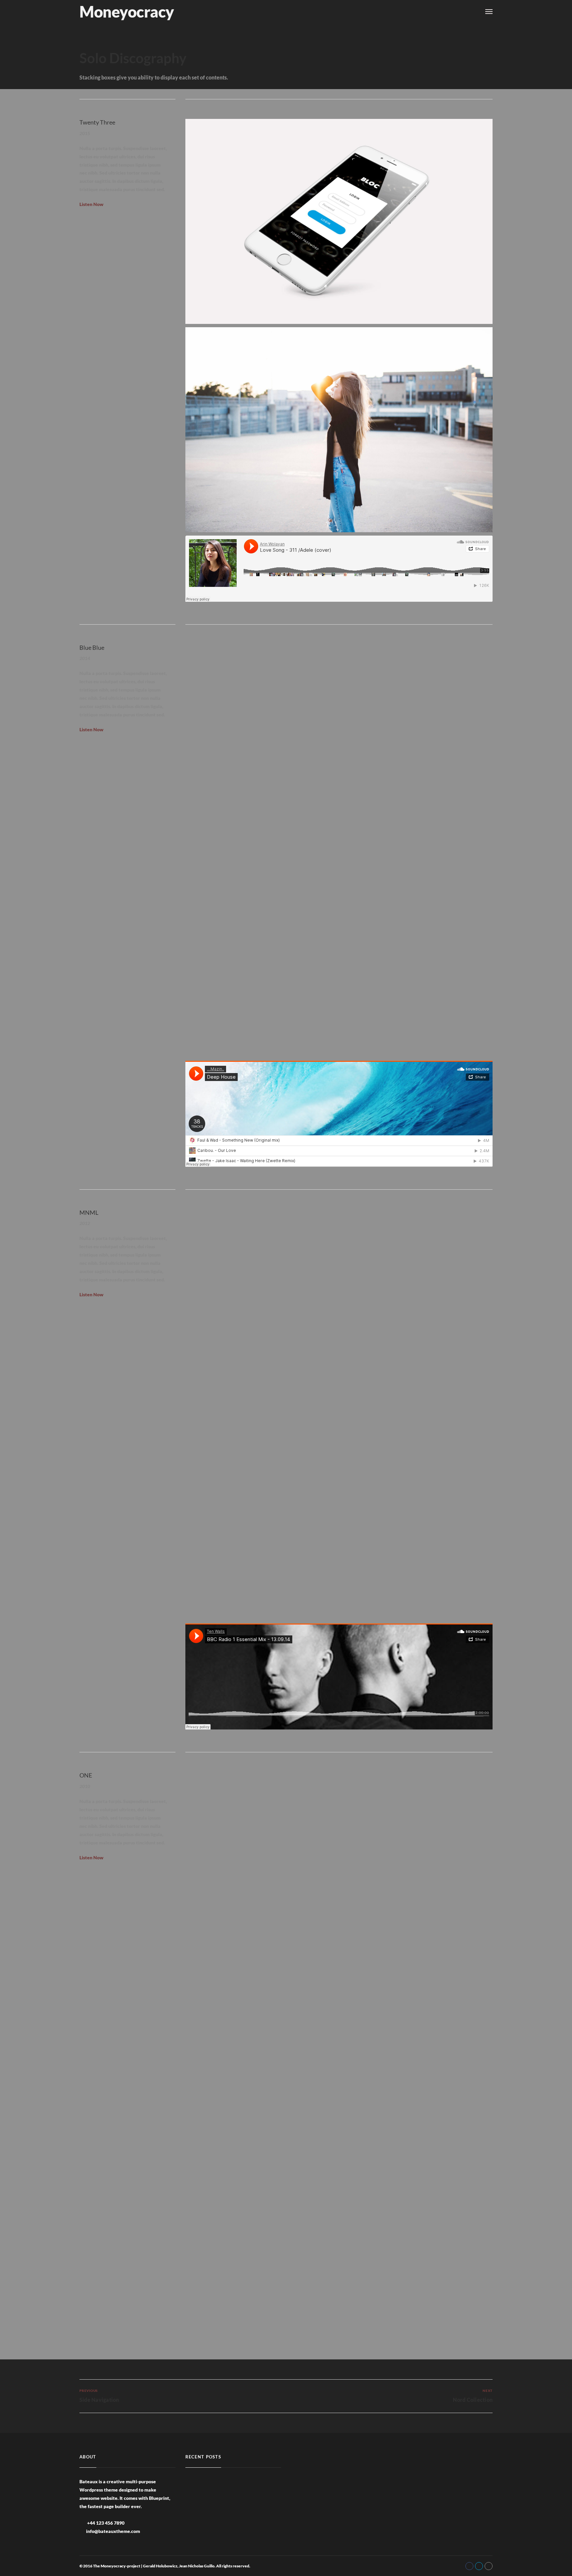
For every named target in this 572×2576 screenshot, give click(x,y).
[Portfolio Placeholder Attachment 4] (339, 1311)
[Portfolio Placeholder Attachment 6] (339, 747)
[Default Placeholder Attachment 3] (339, 2081)
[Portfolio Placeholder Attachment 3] (339, 955)
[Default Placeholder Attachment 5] (339, 430)
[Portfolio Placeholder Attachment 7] (339, 221)
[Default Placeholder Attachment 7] (339, 1518)
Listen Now (91, 204)
